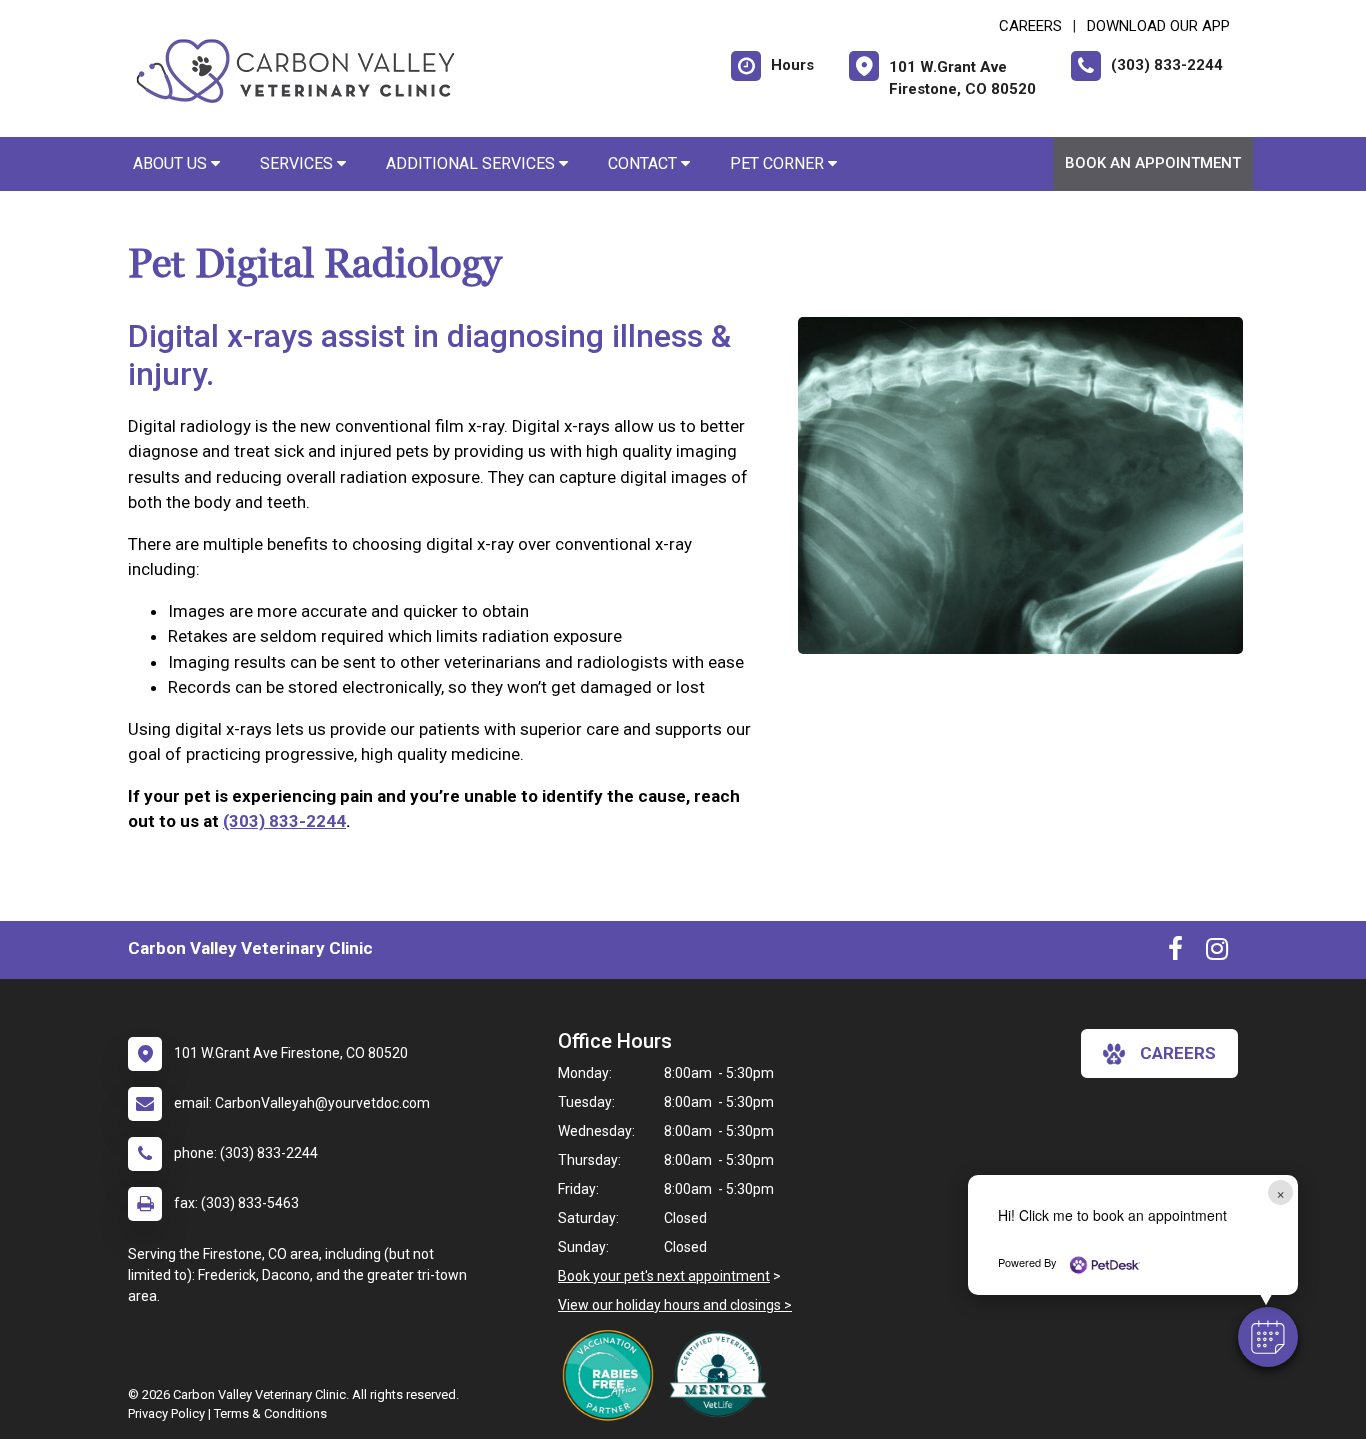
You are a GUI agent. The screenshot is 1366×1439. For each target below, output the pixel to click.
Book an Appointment (1153, 163)
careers (1178, 1053)
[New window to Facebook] (1175, 953)
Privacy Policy (166, 1413)
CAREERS (1030, 26)
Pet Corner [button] (779, 163)
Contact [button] (644, 163)
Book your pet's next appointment (664, 1276)
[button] (1268, 1337)
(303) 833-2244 (284, 821)
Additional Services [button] (472, 163)
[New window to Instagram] (1217, 953)
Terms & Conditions (270, 1413)
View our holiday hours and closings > (675, 1305)
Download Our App (1158, 26)
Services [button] (298, 163)
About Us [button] (172, 163)
